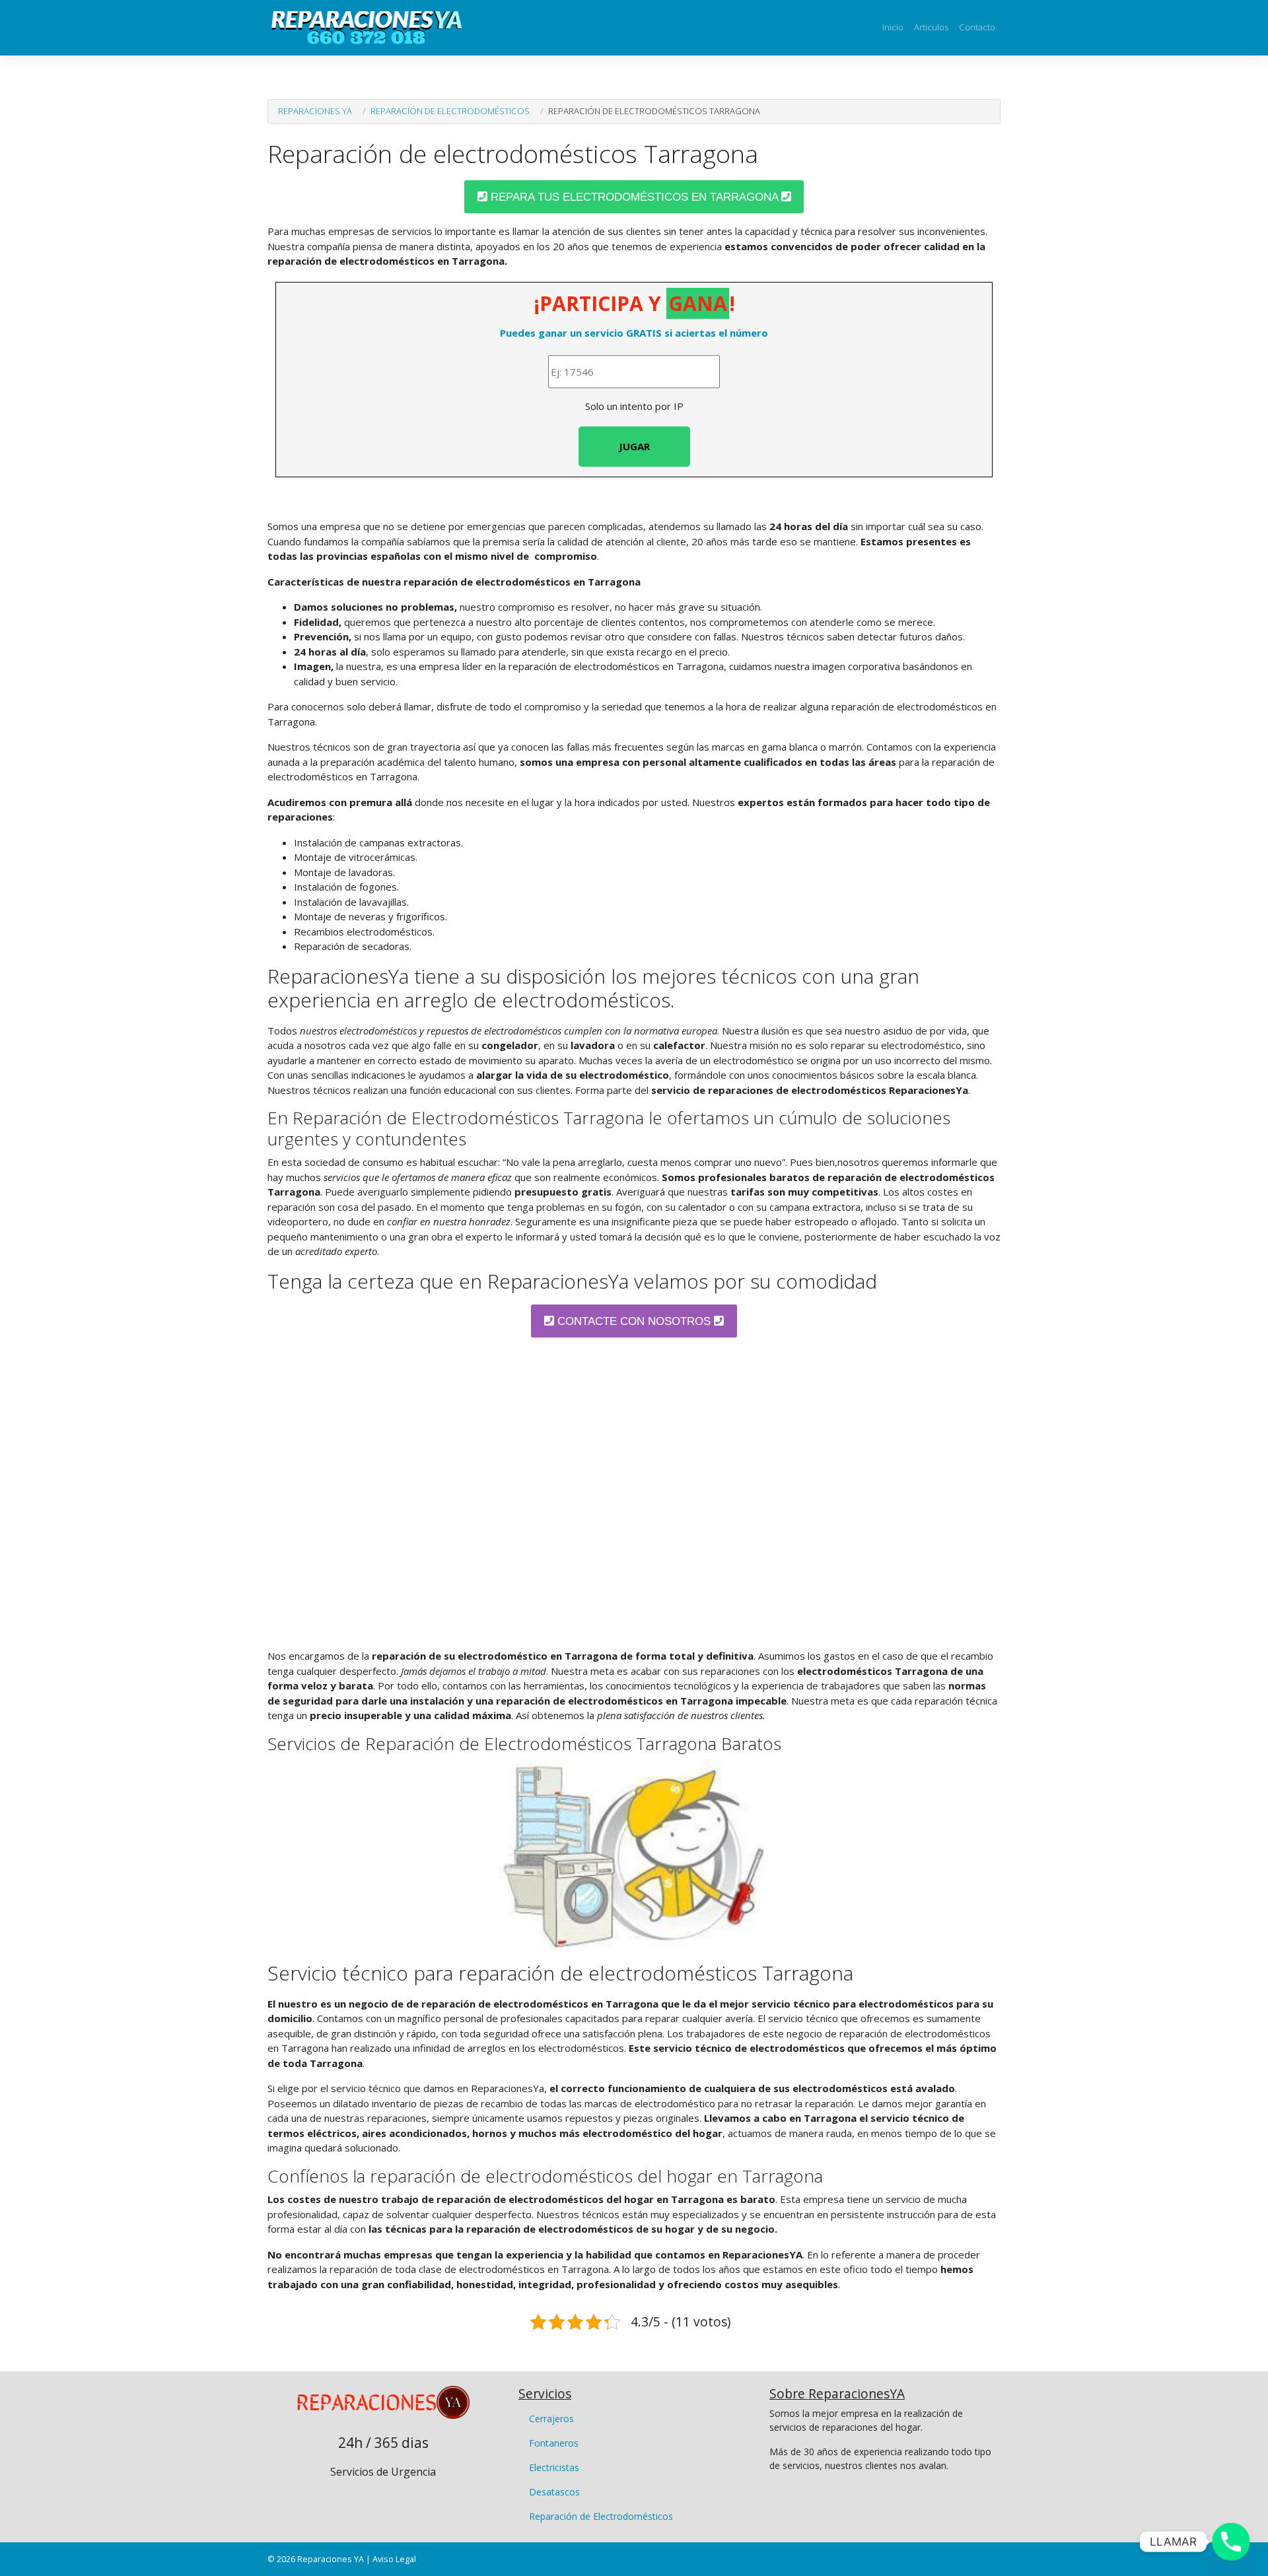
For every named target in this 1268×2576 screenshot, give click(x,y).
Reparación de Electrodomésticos (450, 111)
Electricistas (554, 2467)
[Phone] (1231, 2542)
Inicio (893, 27)
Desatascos (554, 2492)
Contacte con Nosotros (634, 1321)
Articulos (931, 27)
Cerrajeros (551, 2419)
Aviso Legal (394, 2559)
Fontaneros (554, 2443)
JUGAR (634, 446)
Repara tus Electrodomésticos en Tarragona (634, 197)
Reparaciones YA (315, 111)
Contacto (977, 27)
